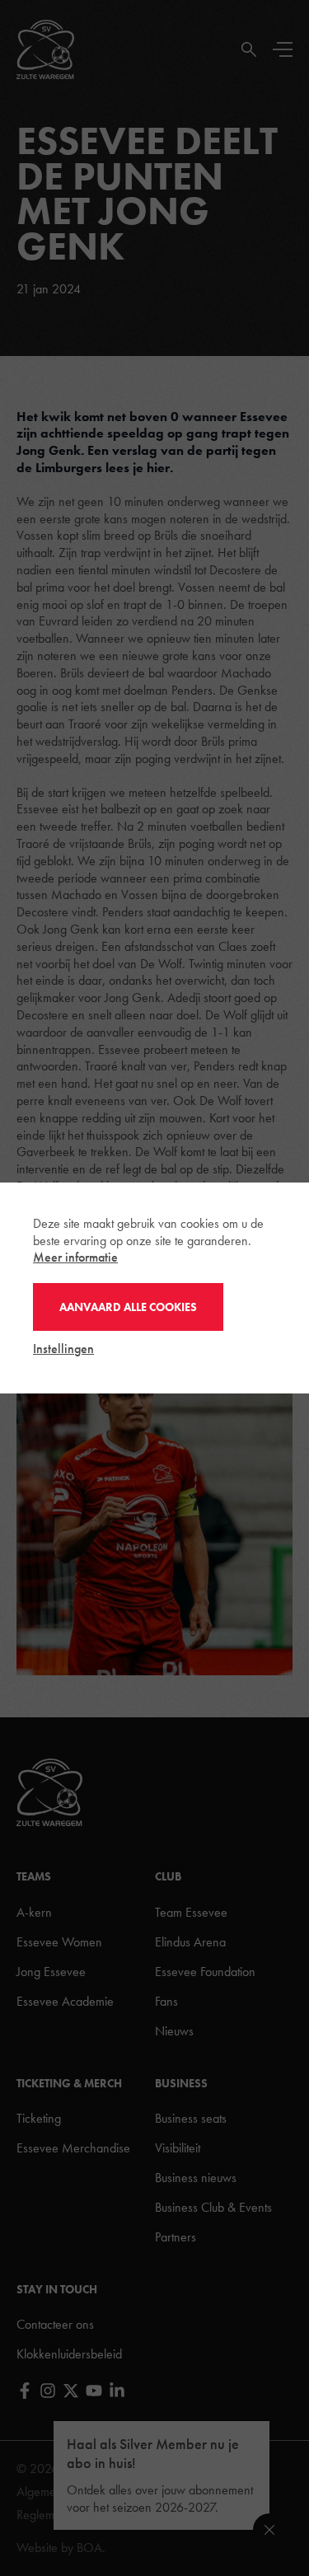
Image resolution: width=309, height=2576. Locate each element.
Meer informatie (75, 1257)
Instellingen (63, 1349)
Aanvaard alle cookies (128, 1307)
